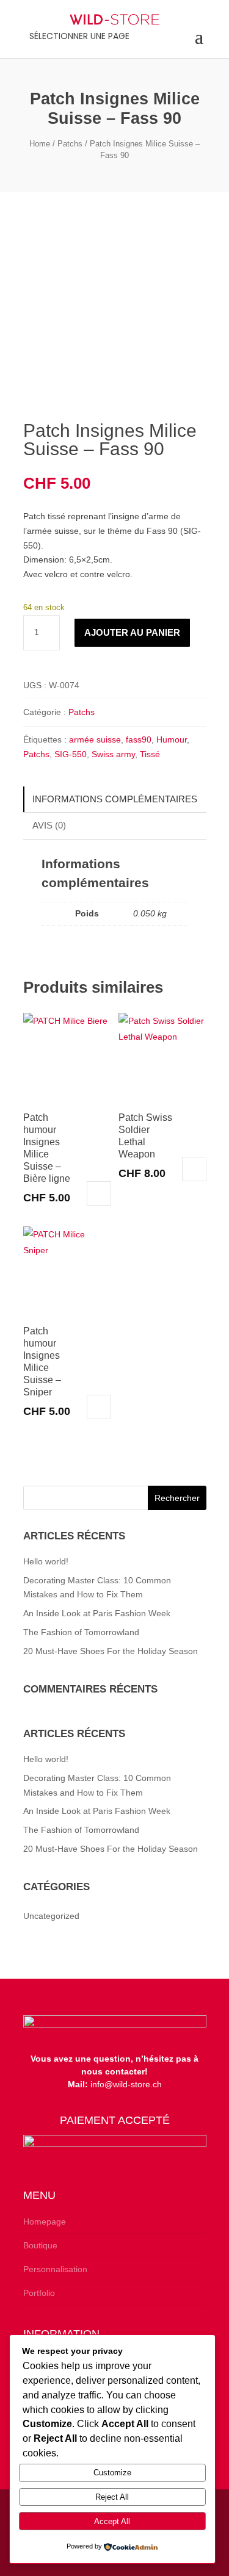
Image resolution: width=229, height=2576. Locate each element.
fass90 (139, 739)
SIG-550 (71, 754)
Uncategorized (51, 1916)
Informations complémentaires (115, 799)
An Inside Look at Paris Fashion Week (97, 1613)
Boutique (40, 2245)
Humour (172, 739)
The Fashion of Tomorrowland (81, 1632)
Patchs (70, 144)
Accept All (112, 2521)
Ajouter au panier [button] (99, 1193)
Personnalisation (55, 2269)
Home (40, 144)
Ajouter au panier (132, 632)
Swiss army (113, 754)
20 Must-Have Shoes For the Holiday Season (111, 1651)
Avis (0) (49, 825)
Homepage (45, 2222)
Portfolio (39, 2293)
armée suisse (95, 739)
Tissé (150, 754)
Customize (112, 2473)
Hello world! (46, 1561)
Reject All (112, 2497)
